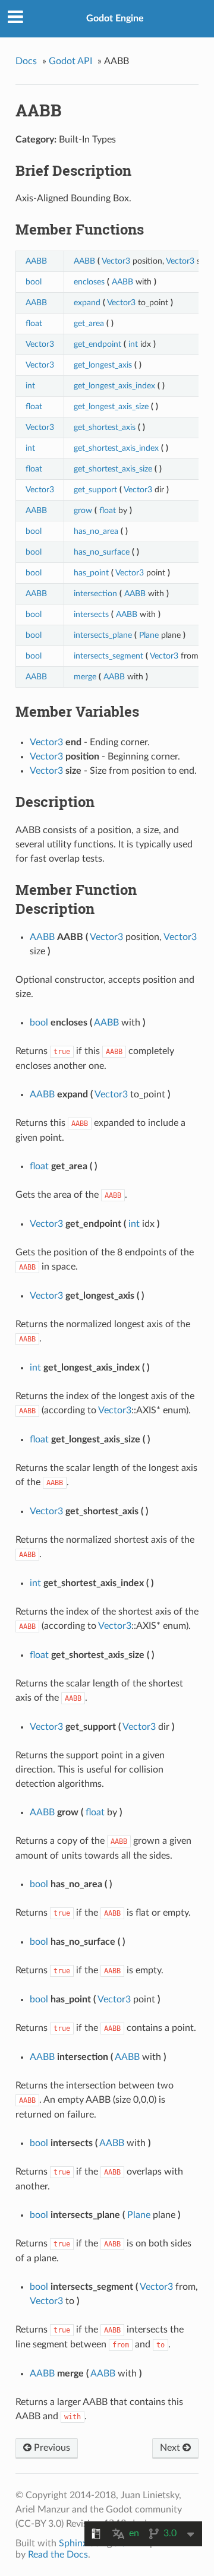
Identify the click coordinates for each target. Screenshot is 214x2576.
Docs (26, 61)
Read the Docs (58, 2555)
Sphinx (73, 2543)
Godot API (70, 61)
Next (171, 2448)
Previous (51, 2448)
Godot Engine (115, 18)
